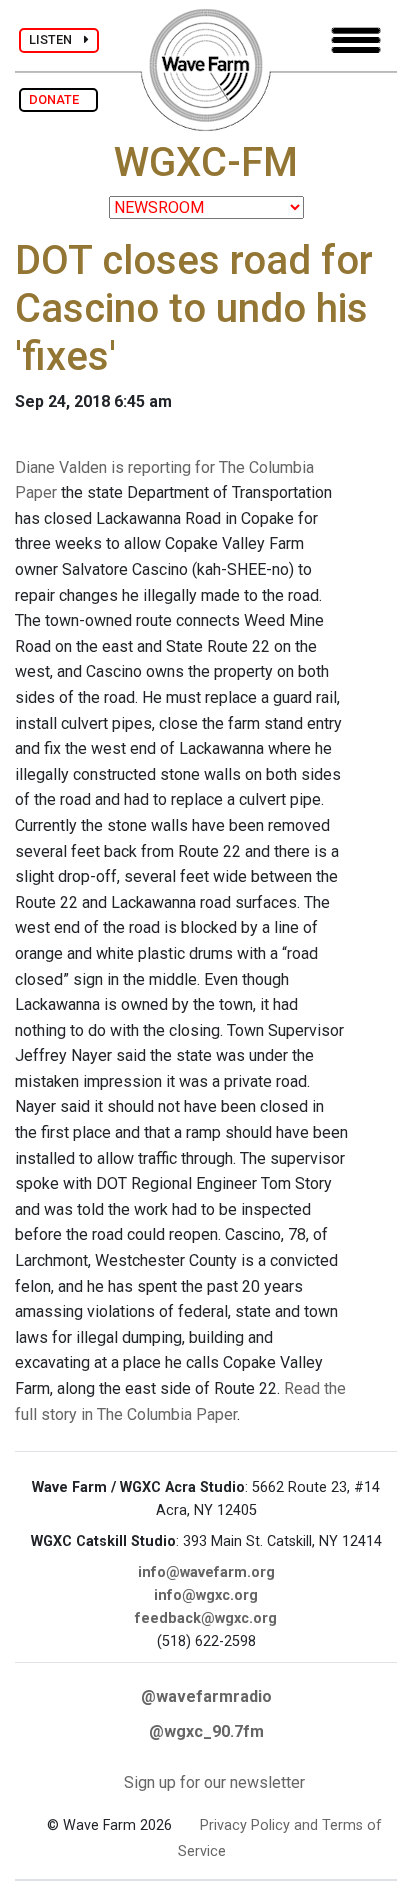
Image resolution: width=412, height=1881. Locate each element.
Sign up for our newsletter (214, 1782)
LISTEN (56, 39)
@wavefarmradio (206, 1696)
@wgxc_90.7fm (206, 1731)
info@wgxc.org (206, 1595)
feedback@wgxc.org (206, 1618)
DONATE (58, 99)
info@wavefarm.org (206, 1572)
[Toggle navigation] (356, 40)
